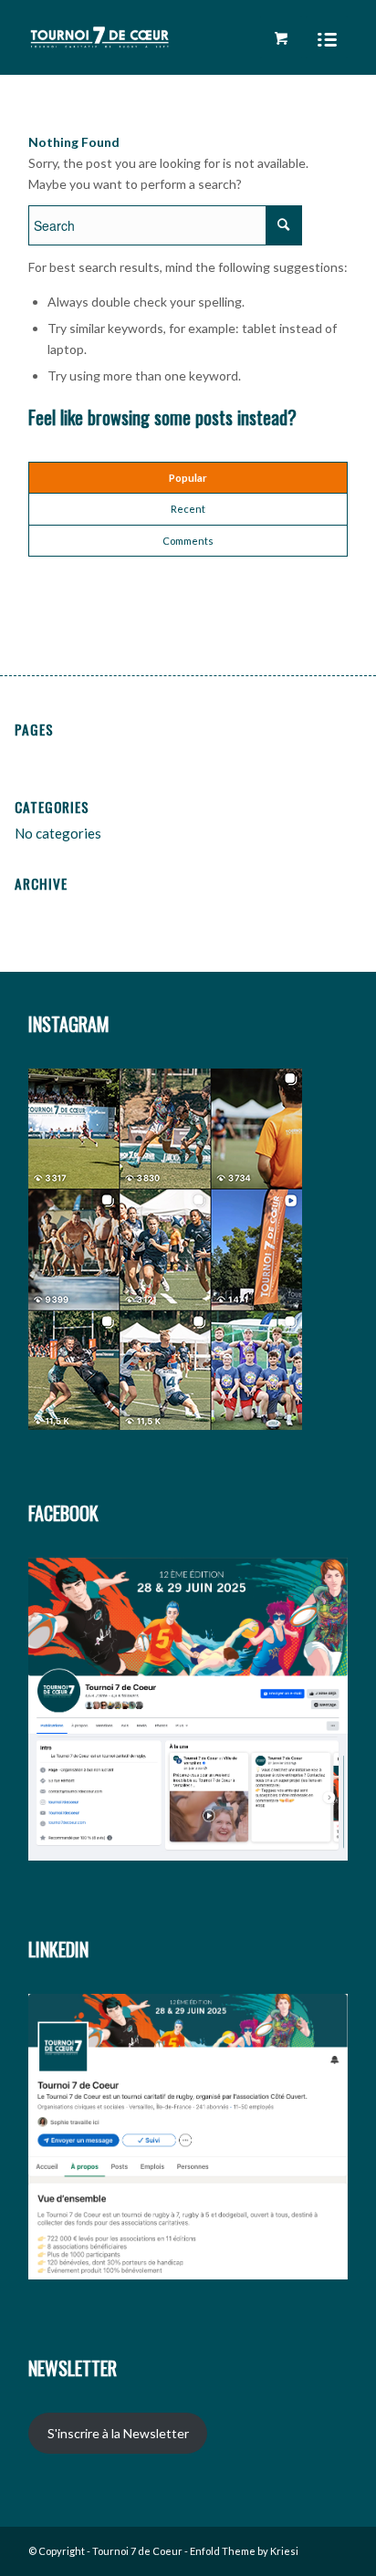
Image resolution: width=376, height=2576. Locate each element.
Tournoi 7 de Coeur (137, 2551)
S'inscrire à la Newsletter (118, 2433)
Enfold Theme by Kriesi (244, 2551)
